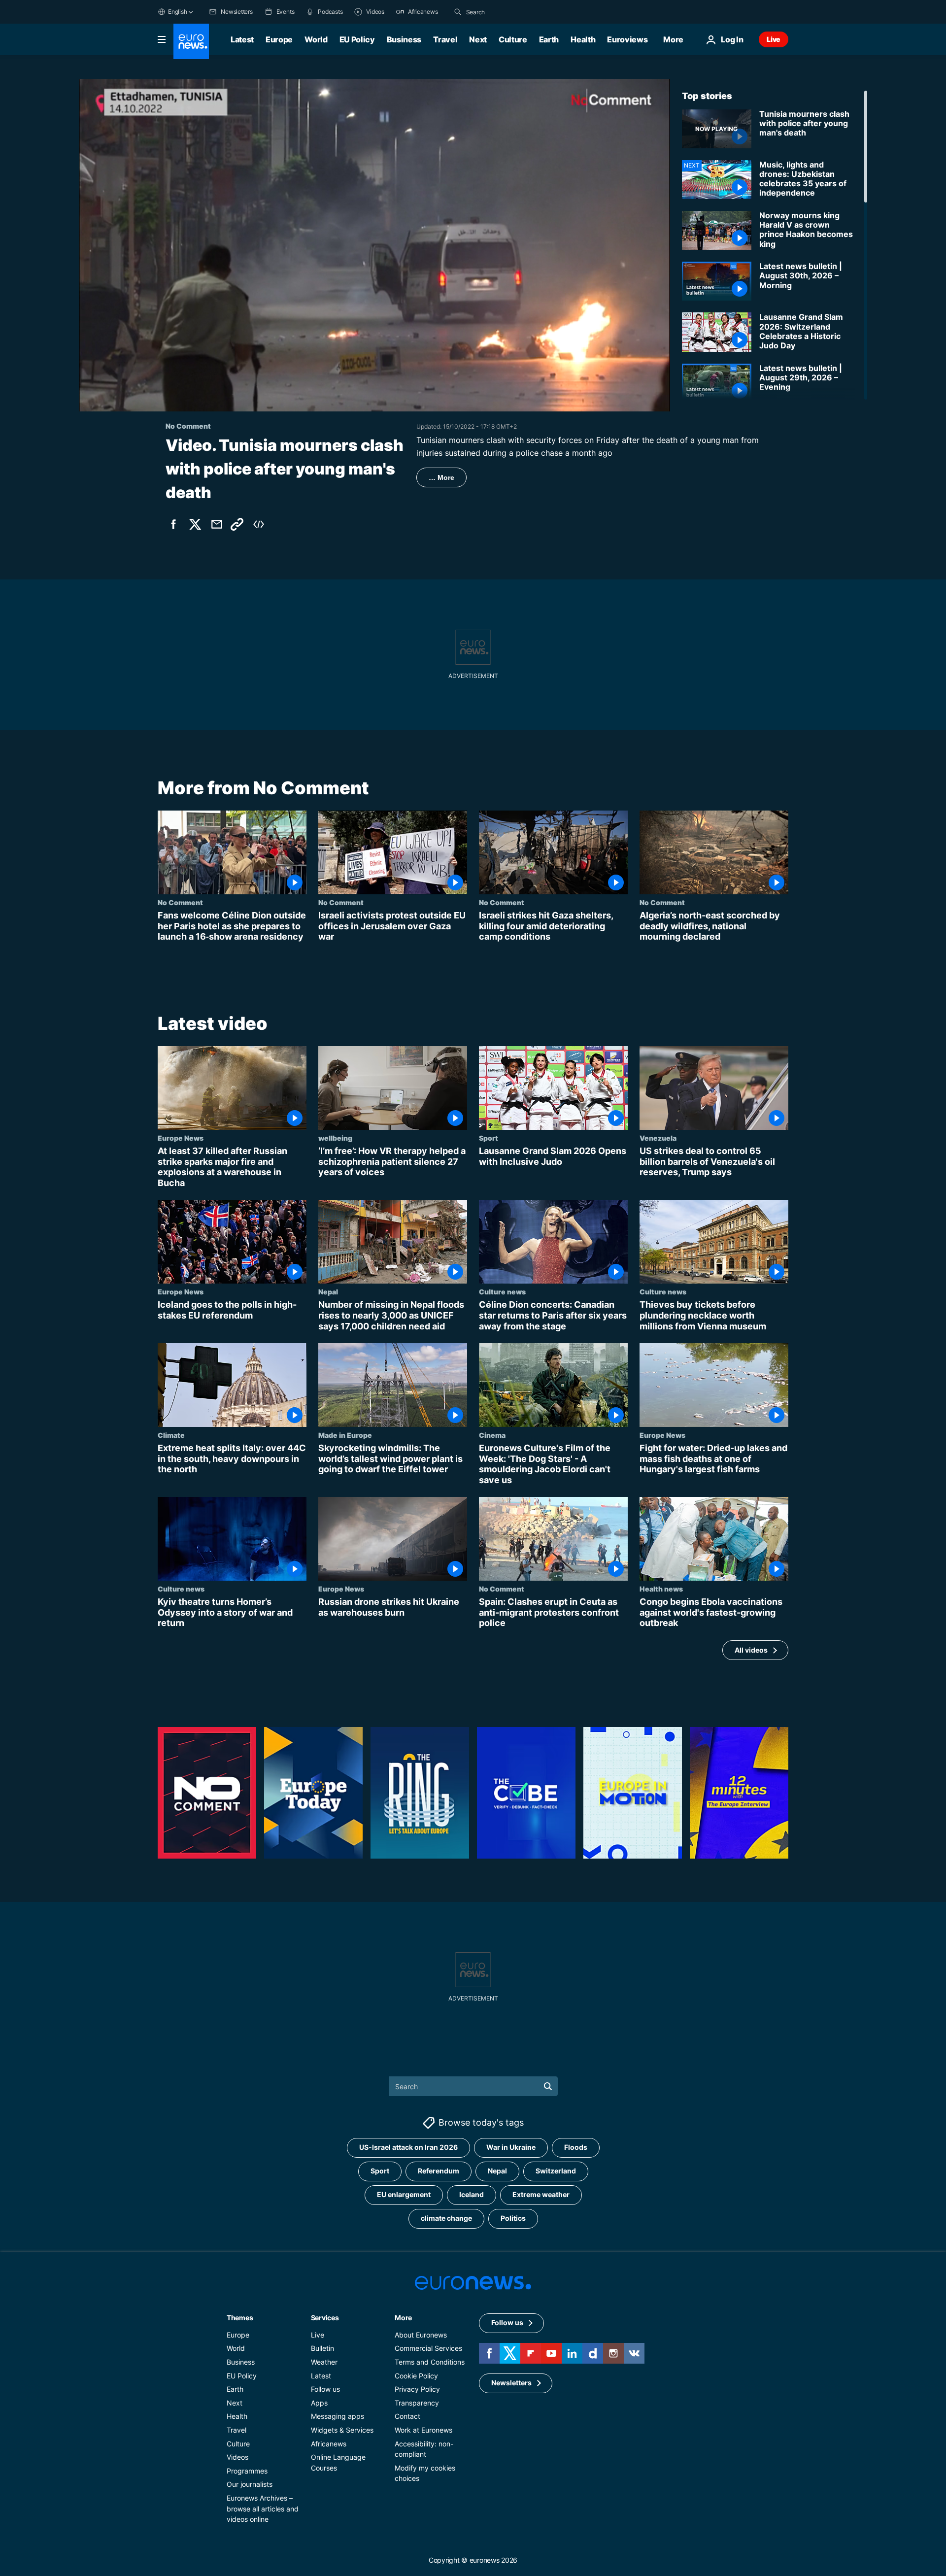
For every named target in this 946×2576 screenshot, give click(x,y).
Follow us (325, 2389)
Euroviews (627, 39)
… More (441, 477)
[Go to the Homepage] (191, 41)
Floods (576, 2147)
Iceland (472, 2194)
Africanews (329, 2443)
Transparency (417, 2402)
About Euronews (421, 2334)
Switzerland (556, 2171)
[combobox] (507, 12)
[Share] (217, 524)
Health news (661, 1589)
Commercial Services (428, 2348)
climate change (446, 2218)
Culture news (502, 1291)
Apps (319, 2402)
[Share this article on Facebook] (173, 524)
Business (404, 39)
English (177, 12)
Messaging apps (338, 2416)
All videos (751, 1649)
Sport (489, 1138)
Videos (237, 2457)
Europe (279, 39)
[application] (374, 245)
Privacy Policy (417, 2389)
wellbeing (335, 1138)
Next (478, 39)
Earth (549, 39)
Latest (242, 39)
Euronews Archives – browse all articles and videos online (263, 2508)
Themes (240, 2317)
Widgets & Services (342, 2429)
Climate (171, 1435)
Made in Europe (345, 1435)
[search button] (458, 12)
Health (583, 39)
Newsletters (511, 2383)
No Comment (180, 902)
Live (774, 39)
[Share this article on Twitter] (195, 524)
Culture (513, 39)
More (403, 2317)
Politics (513, 2218)
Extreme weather (541, 2194)
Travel (445, 39)
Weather (324, 2361)
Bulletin (322, 2348)
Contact (407, 2416)
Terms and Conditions (430, 2361)
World (316, 39)
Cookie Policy (416, 2375)
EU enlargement (404, 2194)
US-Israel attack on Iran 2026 (408, 2147)
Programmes (247, 2470)
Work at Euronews (423, 2429)
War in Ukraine (511, 2147)
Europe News (181, 1138)
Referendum (439, 2171)
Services (325, 2317)
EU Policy (357, 39)
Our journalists (250, 2484)
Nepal (328, 1291)
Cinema (492, 1435)
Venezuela (658, 1138)
